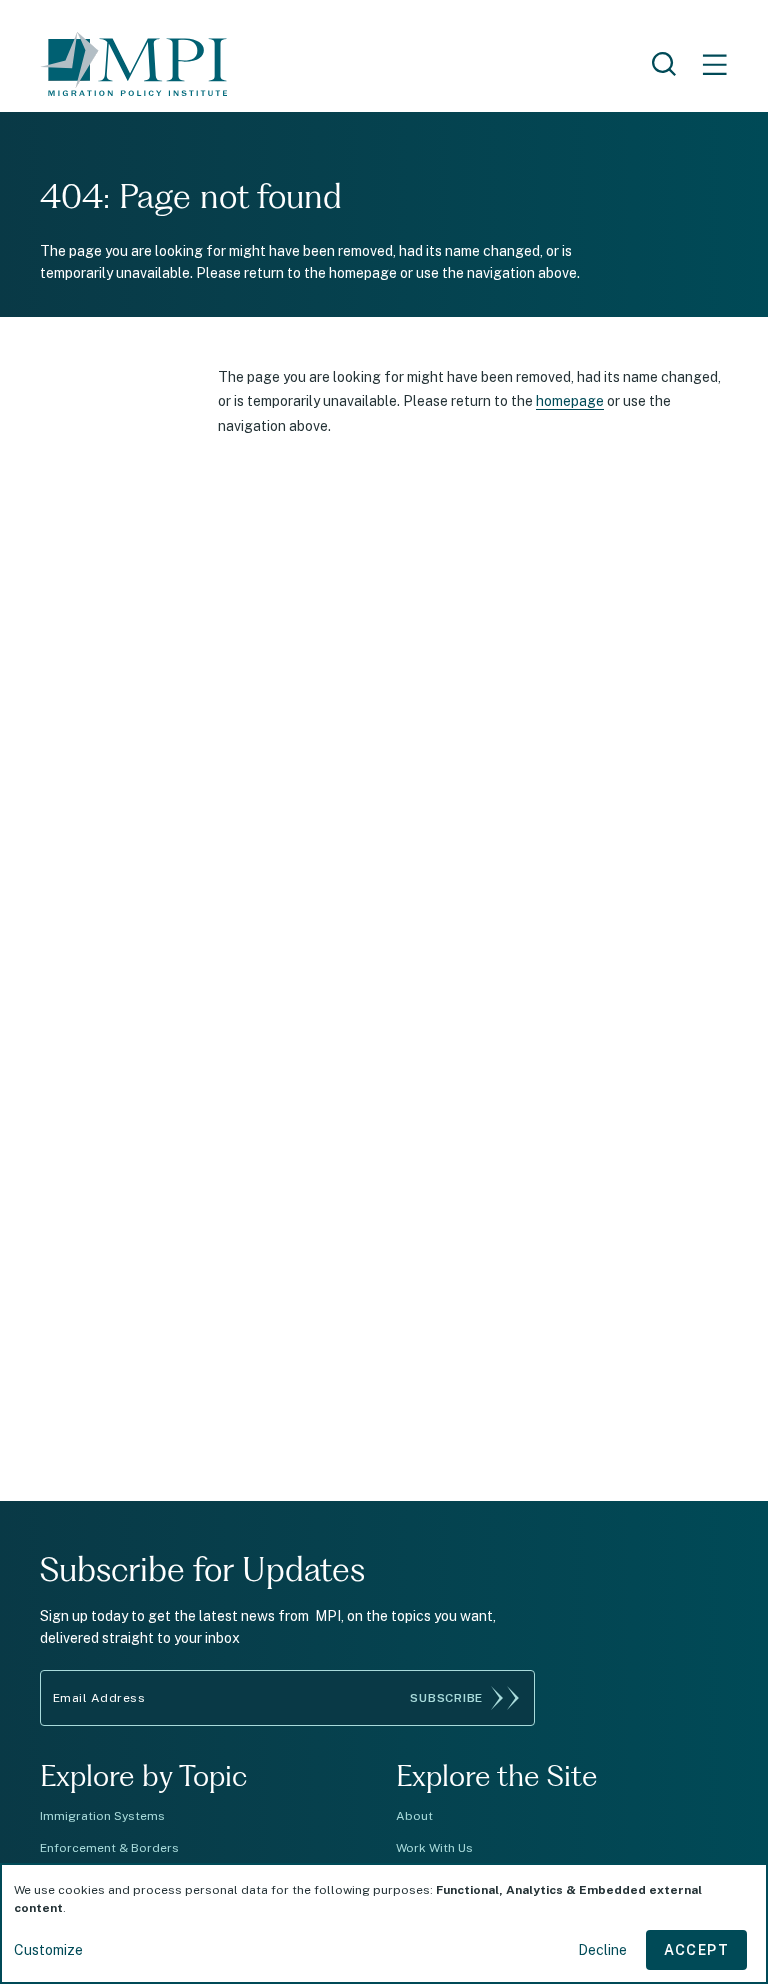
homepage (570, 401)
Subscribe (446, 1698)
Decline (602, 1950)
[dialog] (384, 1923)
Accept (696, 1950)
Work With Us (434, 1848)
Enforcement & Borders (109, 1848)
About (414, 1816)
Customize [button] (48, 1950)
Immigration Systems (102, 1816)
